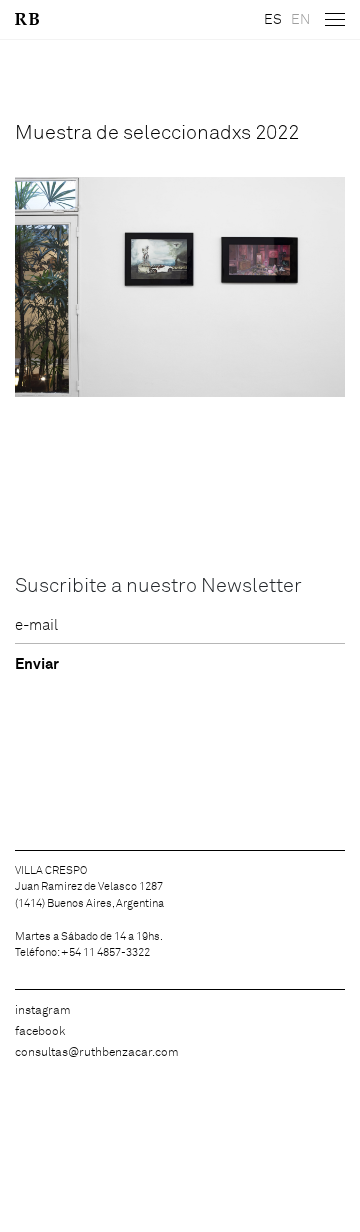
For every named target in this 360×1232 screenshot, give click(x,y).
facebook (40, 1032)
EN (300, 20)
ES (273, 20)
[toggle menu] (335, 20)
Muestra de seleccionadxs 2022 (157, 133)
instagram (43, 1011)
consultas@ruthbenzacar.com (97, 1053)
